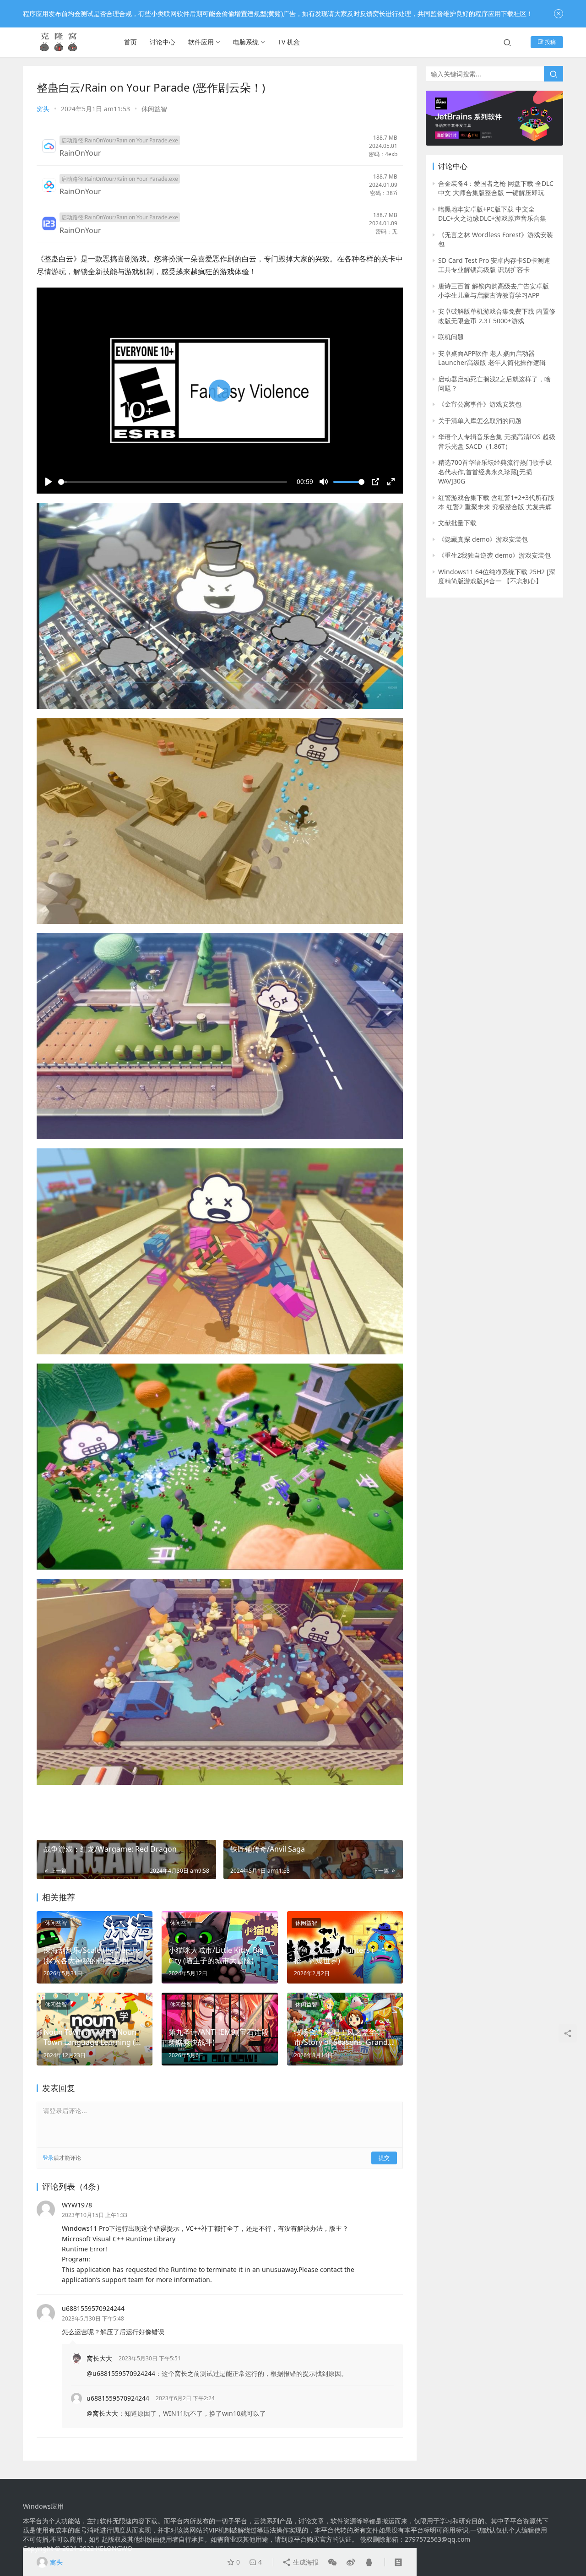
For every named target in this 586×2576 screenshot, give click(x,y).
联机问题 (451, 337)
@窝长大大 (102, 2413)
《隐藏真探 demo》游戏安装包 (483, 539)
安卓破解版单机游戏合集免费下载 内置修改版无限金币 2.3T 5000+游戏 (497, 316)
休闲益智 (154, 109)
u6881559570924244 (93, 2308)
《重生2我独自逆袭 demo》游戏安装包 (494, 555)
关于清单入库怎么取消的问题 (480, 421)
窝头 (43, 109)
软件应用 (201, 42)
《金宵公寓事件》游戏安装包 (480, 404)
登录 (48, 2158)
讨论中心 (163, 42)
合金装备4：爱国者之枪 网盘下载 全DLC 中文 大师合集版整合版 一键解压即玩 (496, 188)
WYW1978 (77, 2205)
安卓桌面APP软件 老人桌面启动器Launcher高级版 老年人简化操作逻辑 (492, 358)
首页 (130, 42)
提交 (384, 2158)
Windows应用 (43, 2506)
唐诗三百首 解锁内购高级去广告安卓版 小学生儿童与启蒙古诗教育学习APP (494, 291)
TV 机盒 (289, 42)
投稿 (550, 42)
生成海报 (305, 2562)
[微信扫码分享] (332, 2562)
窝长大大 (99, 2358)
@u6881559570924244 (121, 2373)
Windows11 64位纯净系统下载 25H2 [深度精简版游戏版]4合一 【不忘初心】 (497, 576)
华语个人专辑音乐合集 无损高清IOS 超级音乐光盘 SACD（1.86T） (497, 441)
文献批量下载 (457, 523)
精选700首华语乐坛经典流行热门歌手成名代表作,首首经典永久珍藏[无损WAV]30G (495, 472)
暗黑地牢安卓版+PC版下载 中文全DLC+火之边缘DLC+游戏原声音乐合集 (492, 214)
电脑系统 (246, 42)
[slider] (173, 482)
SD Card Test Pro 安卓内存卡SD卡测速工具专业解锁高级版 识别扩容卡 (494, 265)
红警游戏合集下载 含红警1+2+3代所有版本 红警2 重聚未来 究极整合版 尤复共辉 (496, 502)
